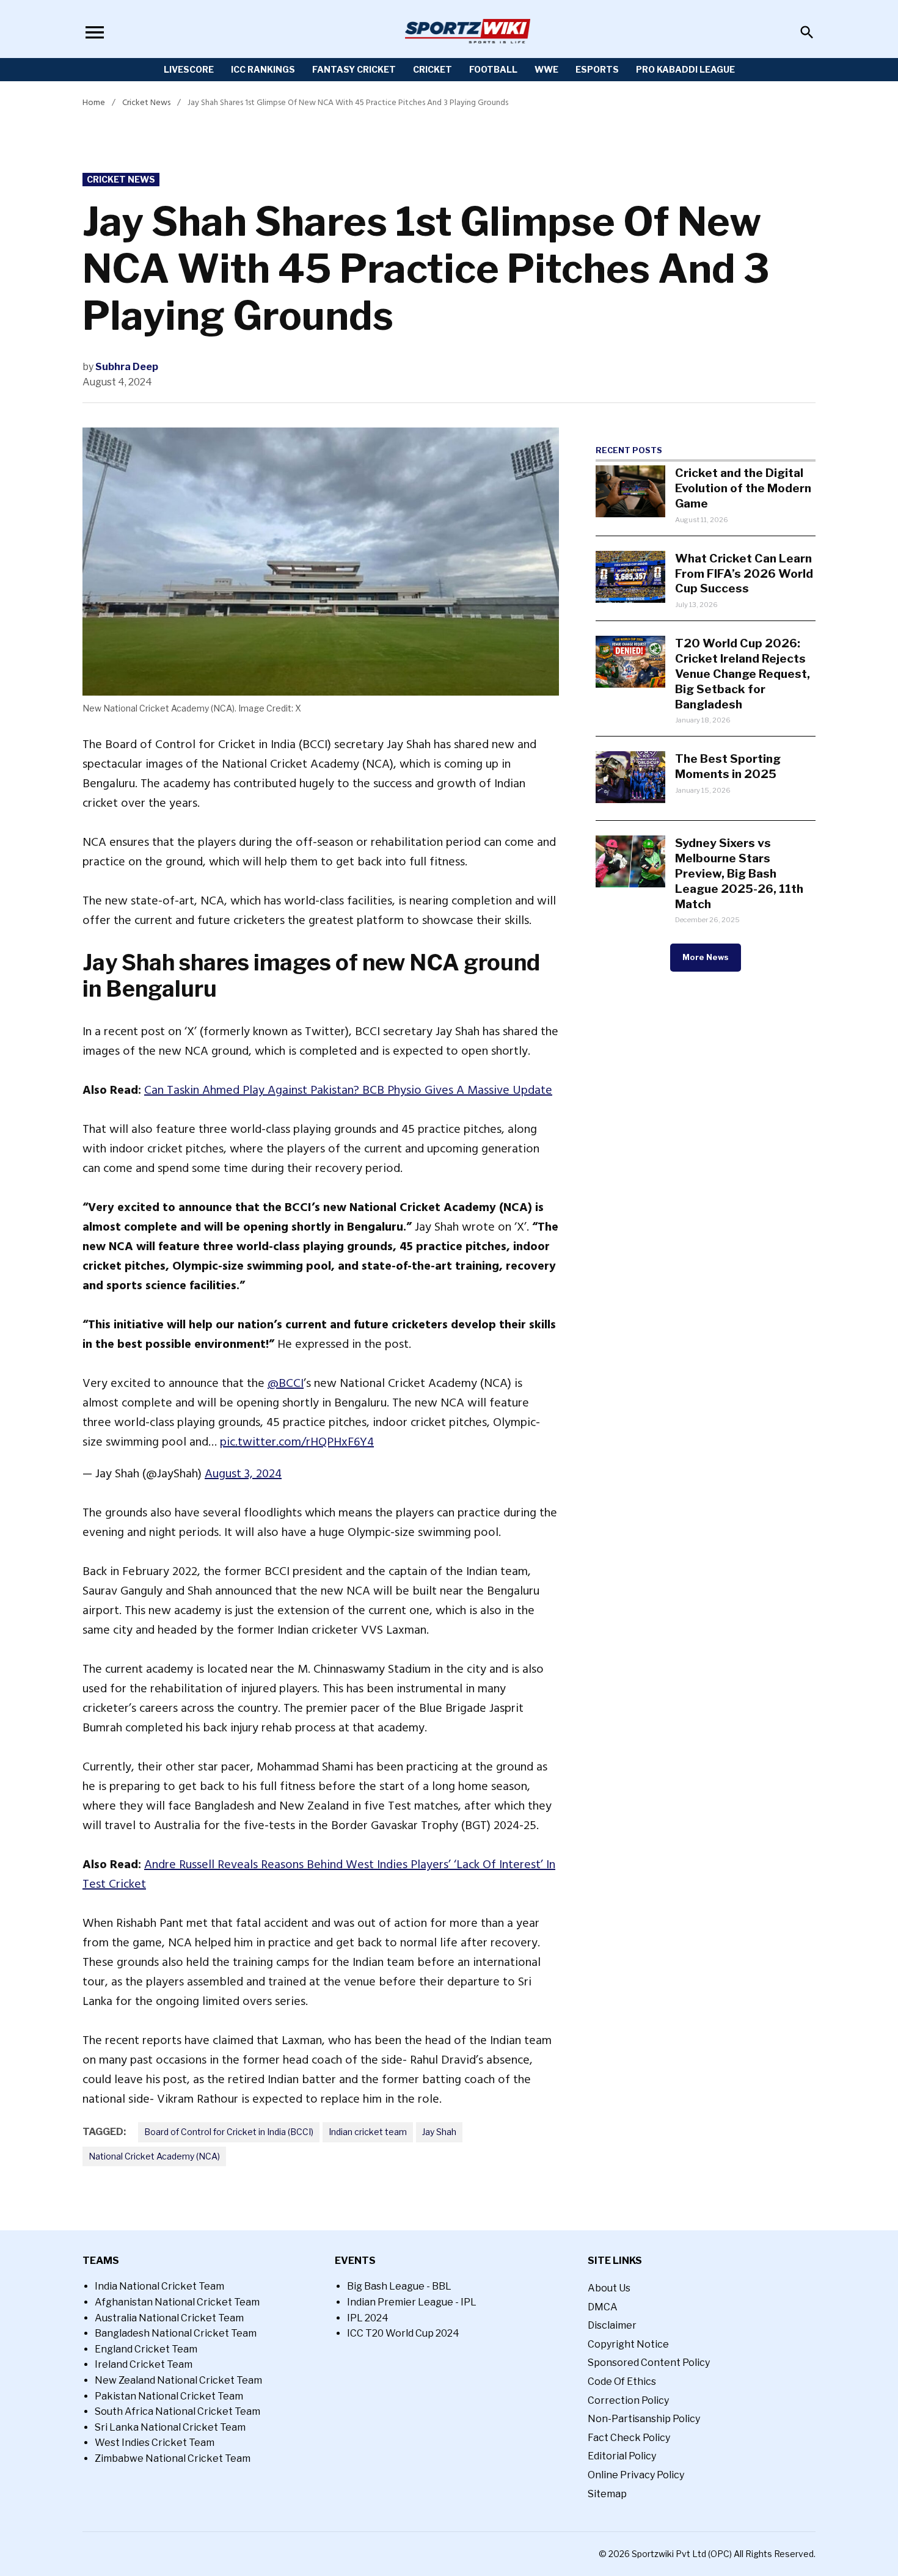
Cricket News (146, 102)
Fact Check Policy (629, 2438)
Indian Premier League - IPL (412, 2302)
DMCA (603, 2307)
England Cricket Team (146, 2349)
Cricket (433, 69)
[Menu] (95, 32)
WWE (546, 69)
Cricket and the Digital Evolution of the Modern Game (743, 488)
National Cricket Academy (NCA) (154, 2156)
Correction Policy (628, 2400)
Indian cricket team (368, 2132)
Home (94, 102)
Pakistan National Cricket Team (169, 2396)
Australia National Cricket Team (169, 2318)
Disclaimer (612, 2325)
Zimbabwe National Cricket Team (173, 2458)
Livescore (189, 69)
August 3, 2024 (243, 1474)
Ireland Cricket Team (144, 2364)
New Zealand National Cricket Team (178, 2380)
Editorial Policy (622, 2456)
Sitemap (607, 2494)
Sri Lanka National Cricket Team (170, 2427)
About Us (609, 2288)
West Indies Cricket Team (155, 2443)
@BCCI (286, 1383)
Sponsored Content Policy (649, 2363)
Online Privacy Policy (636, 2475)
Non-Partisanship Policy (644, 2419)
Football (493, 69)
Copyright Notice (628, 2344)
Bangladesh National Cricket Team (176, 2333)
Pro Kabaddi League (685, 69)
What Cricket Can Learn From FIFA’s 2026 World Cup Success (744, 573)
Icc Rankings (263, 69)
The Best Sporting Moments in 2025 (728, 766)
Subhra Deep (127, 367)
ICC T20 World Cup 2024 (403, 2333)
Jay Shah (439, 2132)
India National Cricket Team (159, 2286)
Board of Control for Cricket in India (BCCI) (229, 2132)
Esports (597, 69)
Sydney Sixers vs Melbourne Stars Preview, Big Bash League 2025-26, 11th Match (739, 873)
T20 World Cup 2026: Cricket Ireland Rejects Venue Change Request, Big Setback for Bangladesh (743, 674)
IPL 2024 (368, 2318)
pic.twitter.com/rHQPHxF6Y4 (297, 1442)
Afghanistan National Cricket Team (177, 2302)
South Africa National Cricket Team (177, 2411)
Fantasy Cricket (354, 69)
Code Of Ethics (622, 2381)
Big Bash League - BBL (399, 2286)
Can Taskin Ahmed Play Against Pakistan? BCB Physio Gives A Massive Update (348, 1090)
